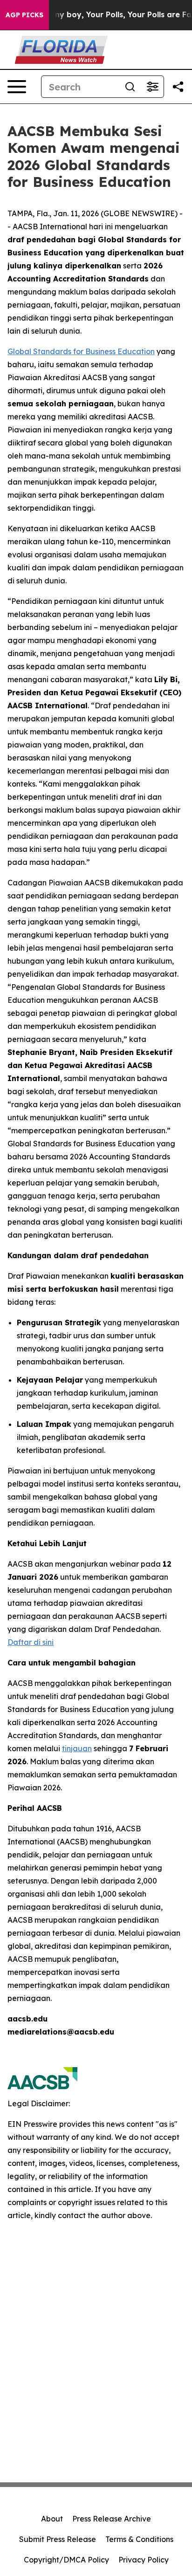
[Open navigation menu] (17, 87)
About (52, 2519)
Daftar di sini (31, 1642)
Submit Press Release (58, 2539)
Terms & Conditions (139, 2539)
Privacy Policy (144, 2560)
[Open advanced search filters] (152, 87)
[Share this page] (178, 87)
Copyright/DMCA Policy (66, 2560)
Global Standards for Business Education (81, 351)
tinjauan (77, 1748)
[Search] (130, 87)
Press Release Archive (112, 2519)
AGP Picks (24, 15)
